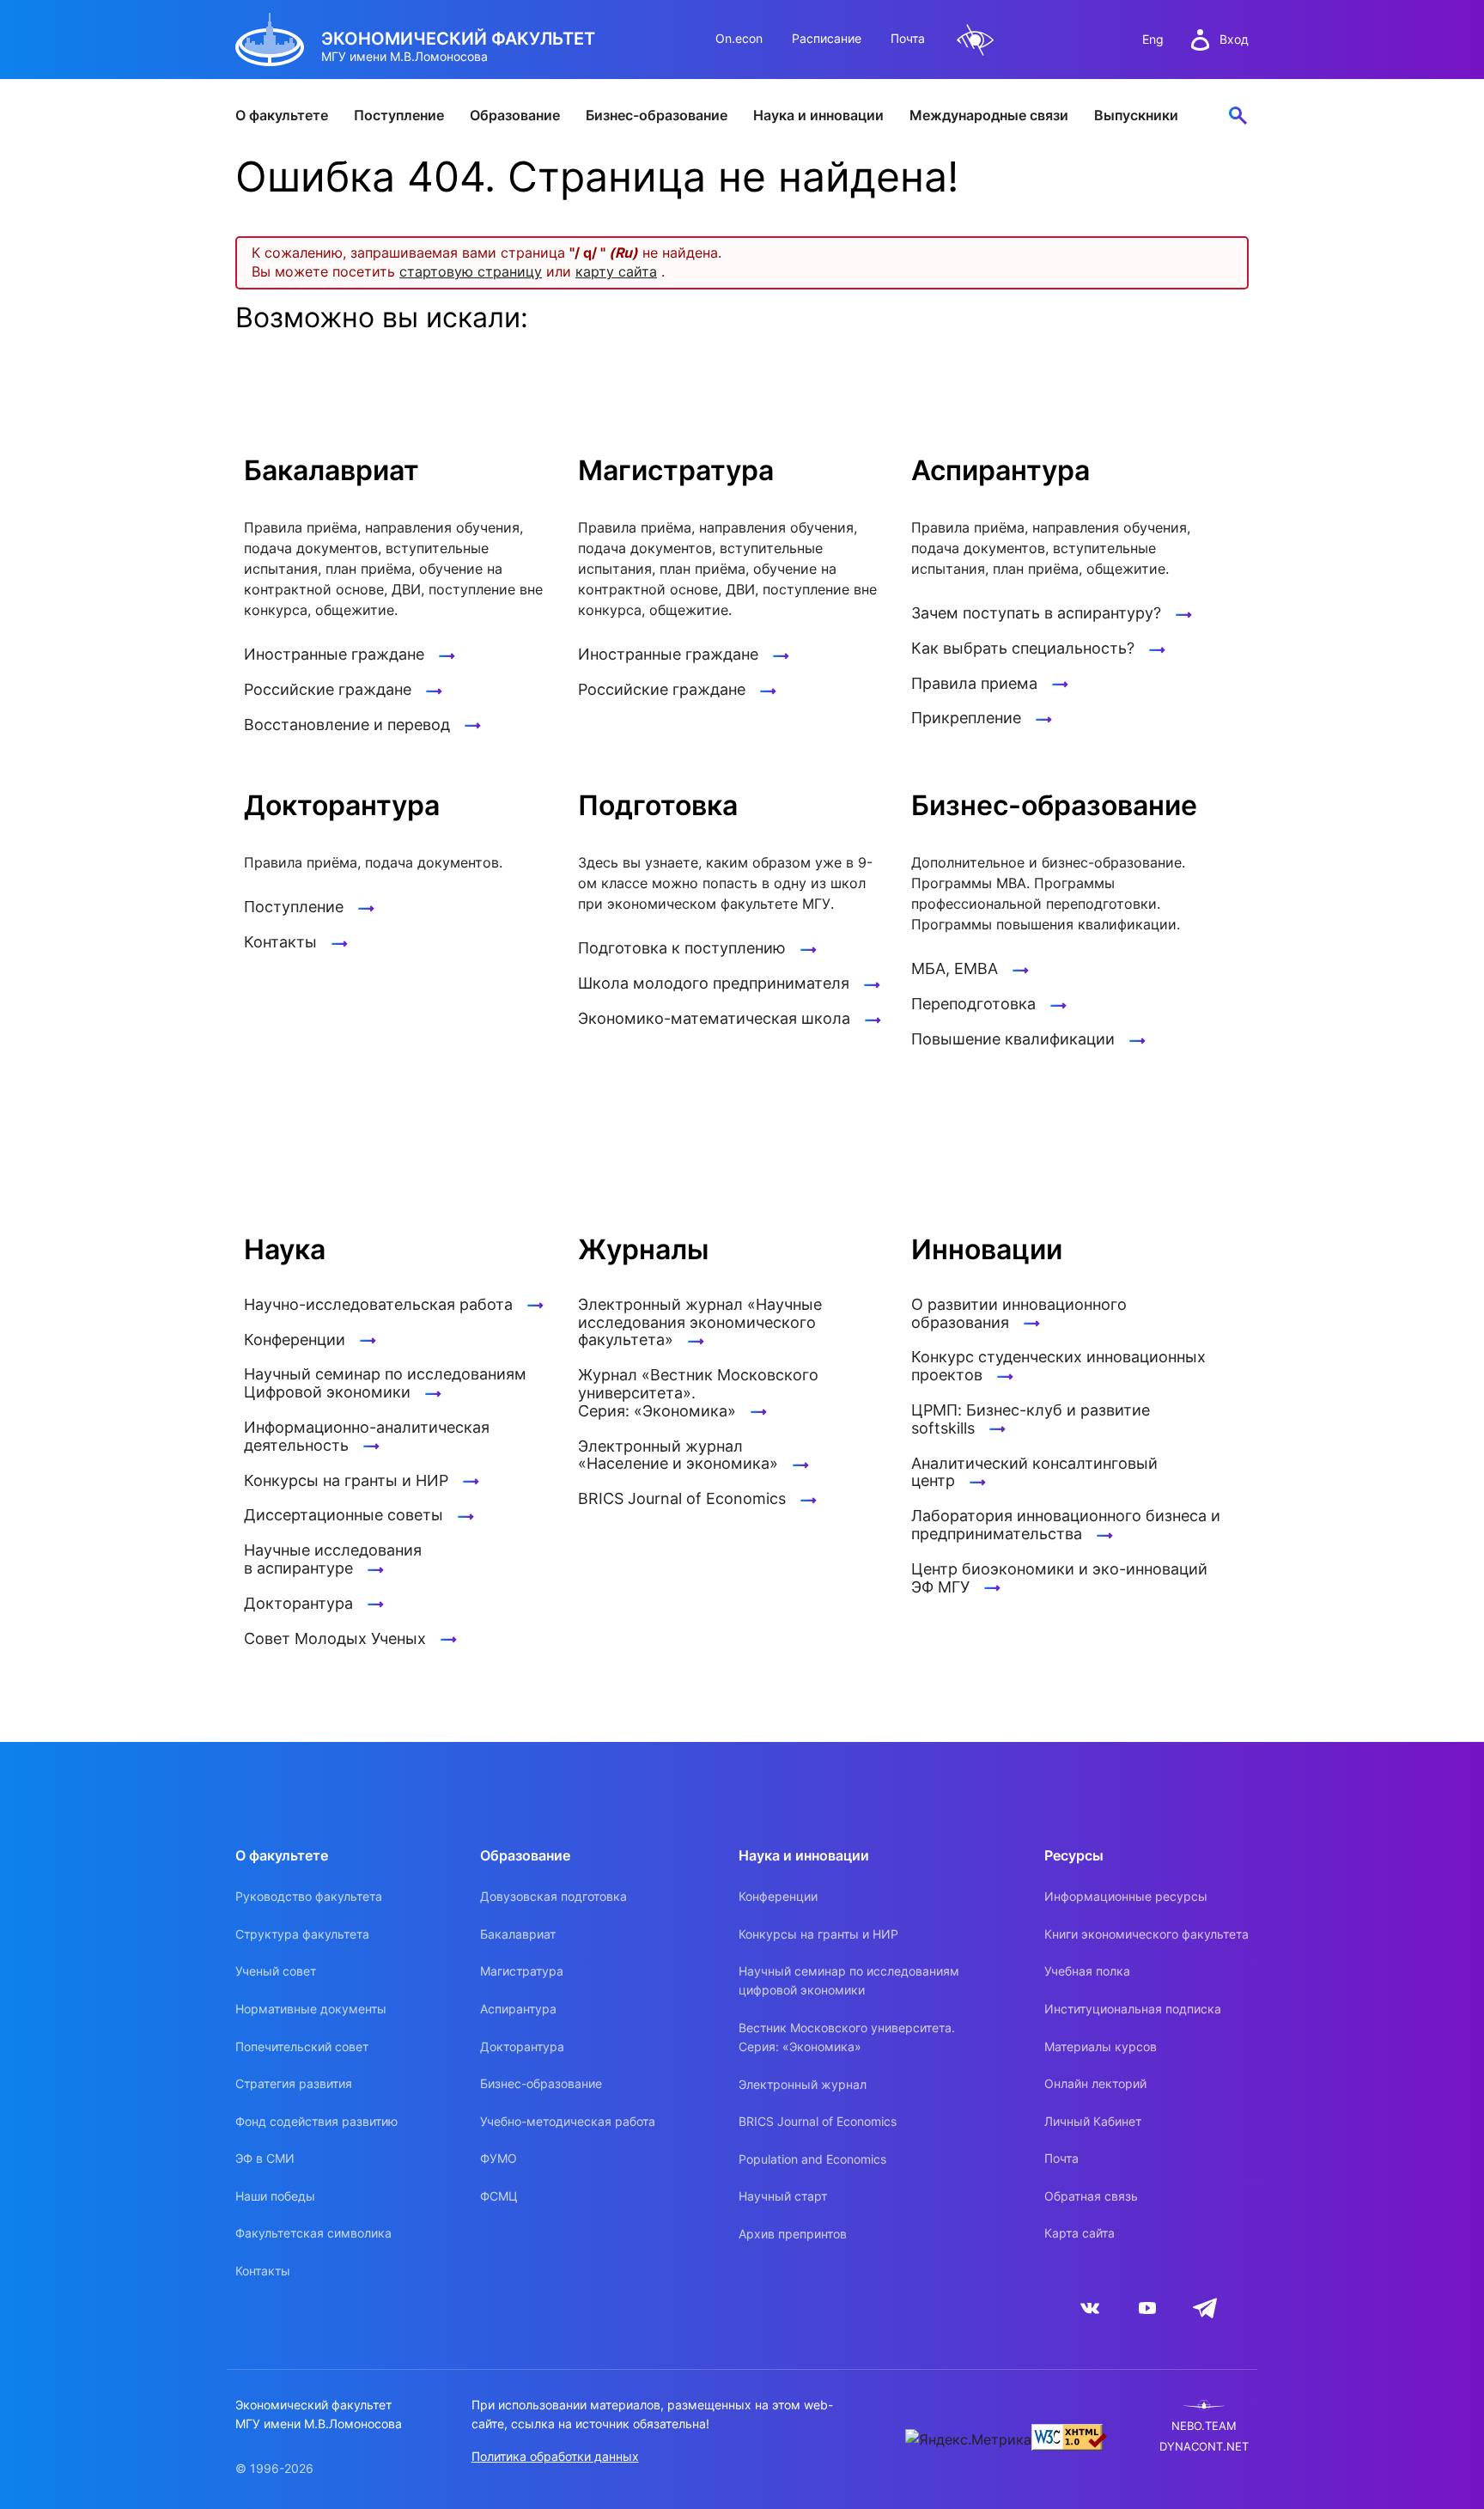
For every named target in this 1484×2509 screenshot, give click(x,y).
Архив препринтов (793, 2234)
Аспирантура (518, 2009)
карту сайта (616, 271)
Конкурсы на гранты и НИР (818, 1934)
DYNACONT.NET (1204, 2447)
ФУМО (499, 2158)
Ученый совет (276, 1971)
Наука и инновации (818, 115)
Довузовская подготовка (553, 1896)
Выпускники (1136, 115)
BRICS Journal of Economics (818, 2121)
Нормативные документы (311, 2009)
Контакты (263, 2271)
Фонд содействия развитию (316, 2121)
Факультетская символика (313, 2233)
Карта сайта (1080, 2233)
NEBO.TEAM (1204, 2426)
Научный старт (783, 2196)
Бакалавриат (518, 1934)
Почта (908, 38)
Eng (1153, 39)
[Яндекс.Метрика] (968, 2439)
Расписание (827, 38)
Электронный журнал (803, 2084)
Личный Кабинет (1093, 2121)
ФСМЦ (499, 2196)
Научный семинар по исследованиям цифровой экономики (849, 1980)
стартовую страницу (471, 271)
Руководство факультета (309, 1896)
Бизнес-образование (657, 115)
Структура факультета (302, 1934)
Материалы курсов (1101, 2046)
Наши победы (275, 2196)
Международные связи (989, 115)
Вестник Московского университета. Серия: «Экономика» (847, 2037)
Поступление (399, 115)
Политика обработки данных (555, 2456)
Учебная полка (1087, 1971)
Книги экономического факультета (1146, 1934)
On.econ (739, 38)
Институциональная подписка (1133, 2009)
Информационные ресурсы (1126, 1896)
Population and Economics (812, 2159)
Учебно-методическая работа (568, 2121)
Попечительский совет (302, 2046)
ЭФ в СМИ (265, 2158)
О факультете (282, 115)
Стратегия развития (294, 2083)
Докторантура (522, 2046)
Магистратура (522, 1971)
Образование (515, 115)
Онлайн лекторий (1095, 2083)
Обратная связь (1091, 2196)
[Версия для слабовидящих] (976, 40)
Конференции (778, 1896)
